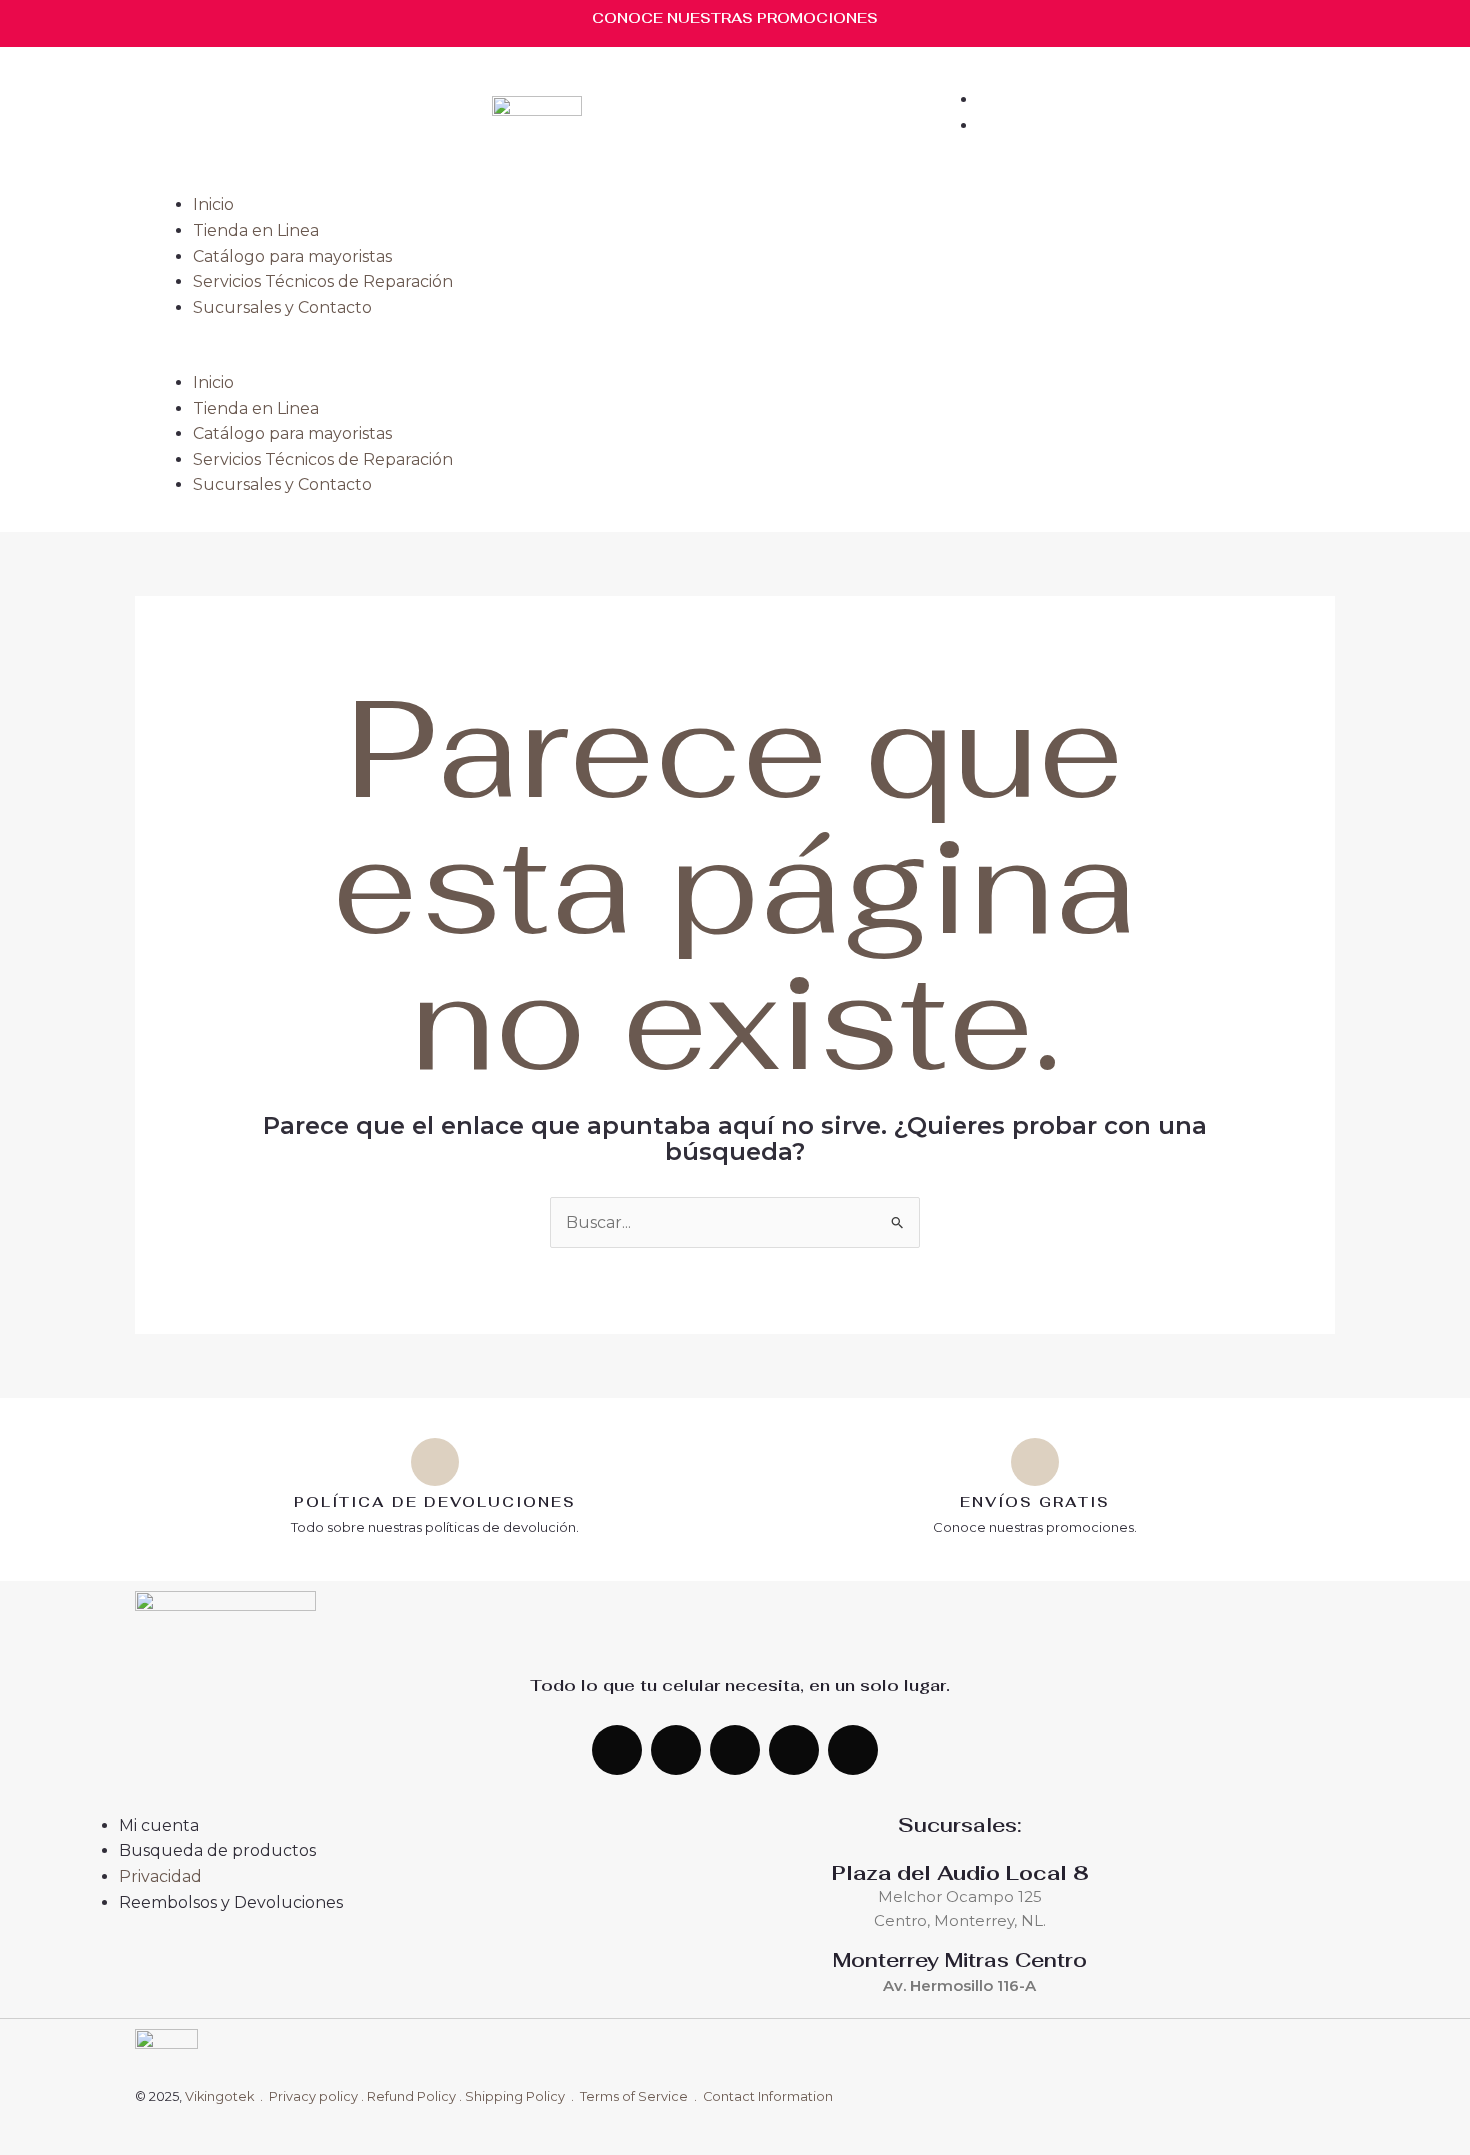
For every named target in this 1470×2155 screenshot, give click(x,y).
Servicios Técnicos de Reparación (323, 281)
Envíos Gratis (1035, 1502)
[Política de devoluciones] (435, 1462)
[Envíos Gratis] (1035, 1462)
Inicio (213, 204)
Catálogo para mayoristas (292, 256)
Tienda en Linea (256, 230)
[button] (735, 357)
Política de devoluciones (435, 1502)
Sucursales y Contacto (282, 307)
